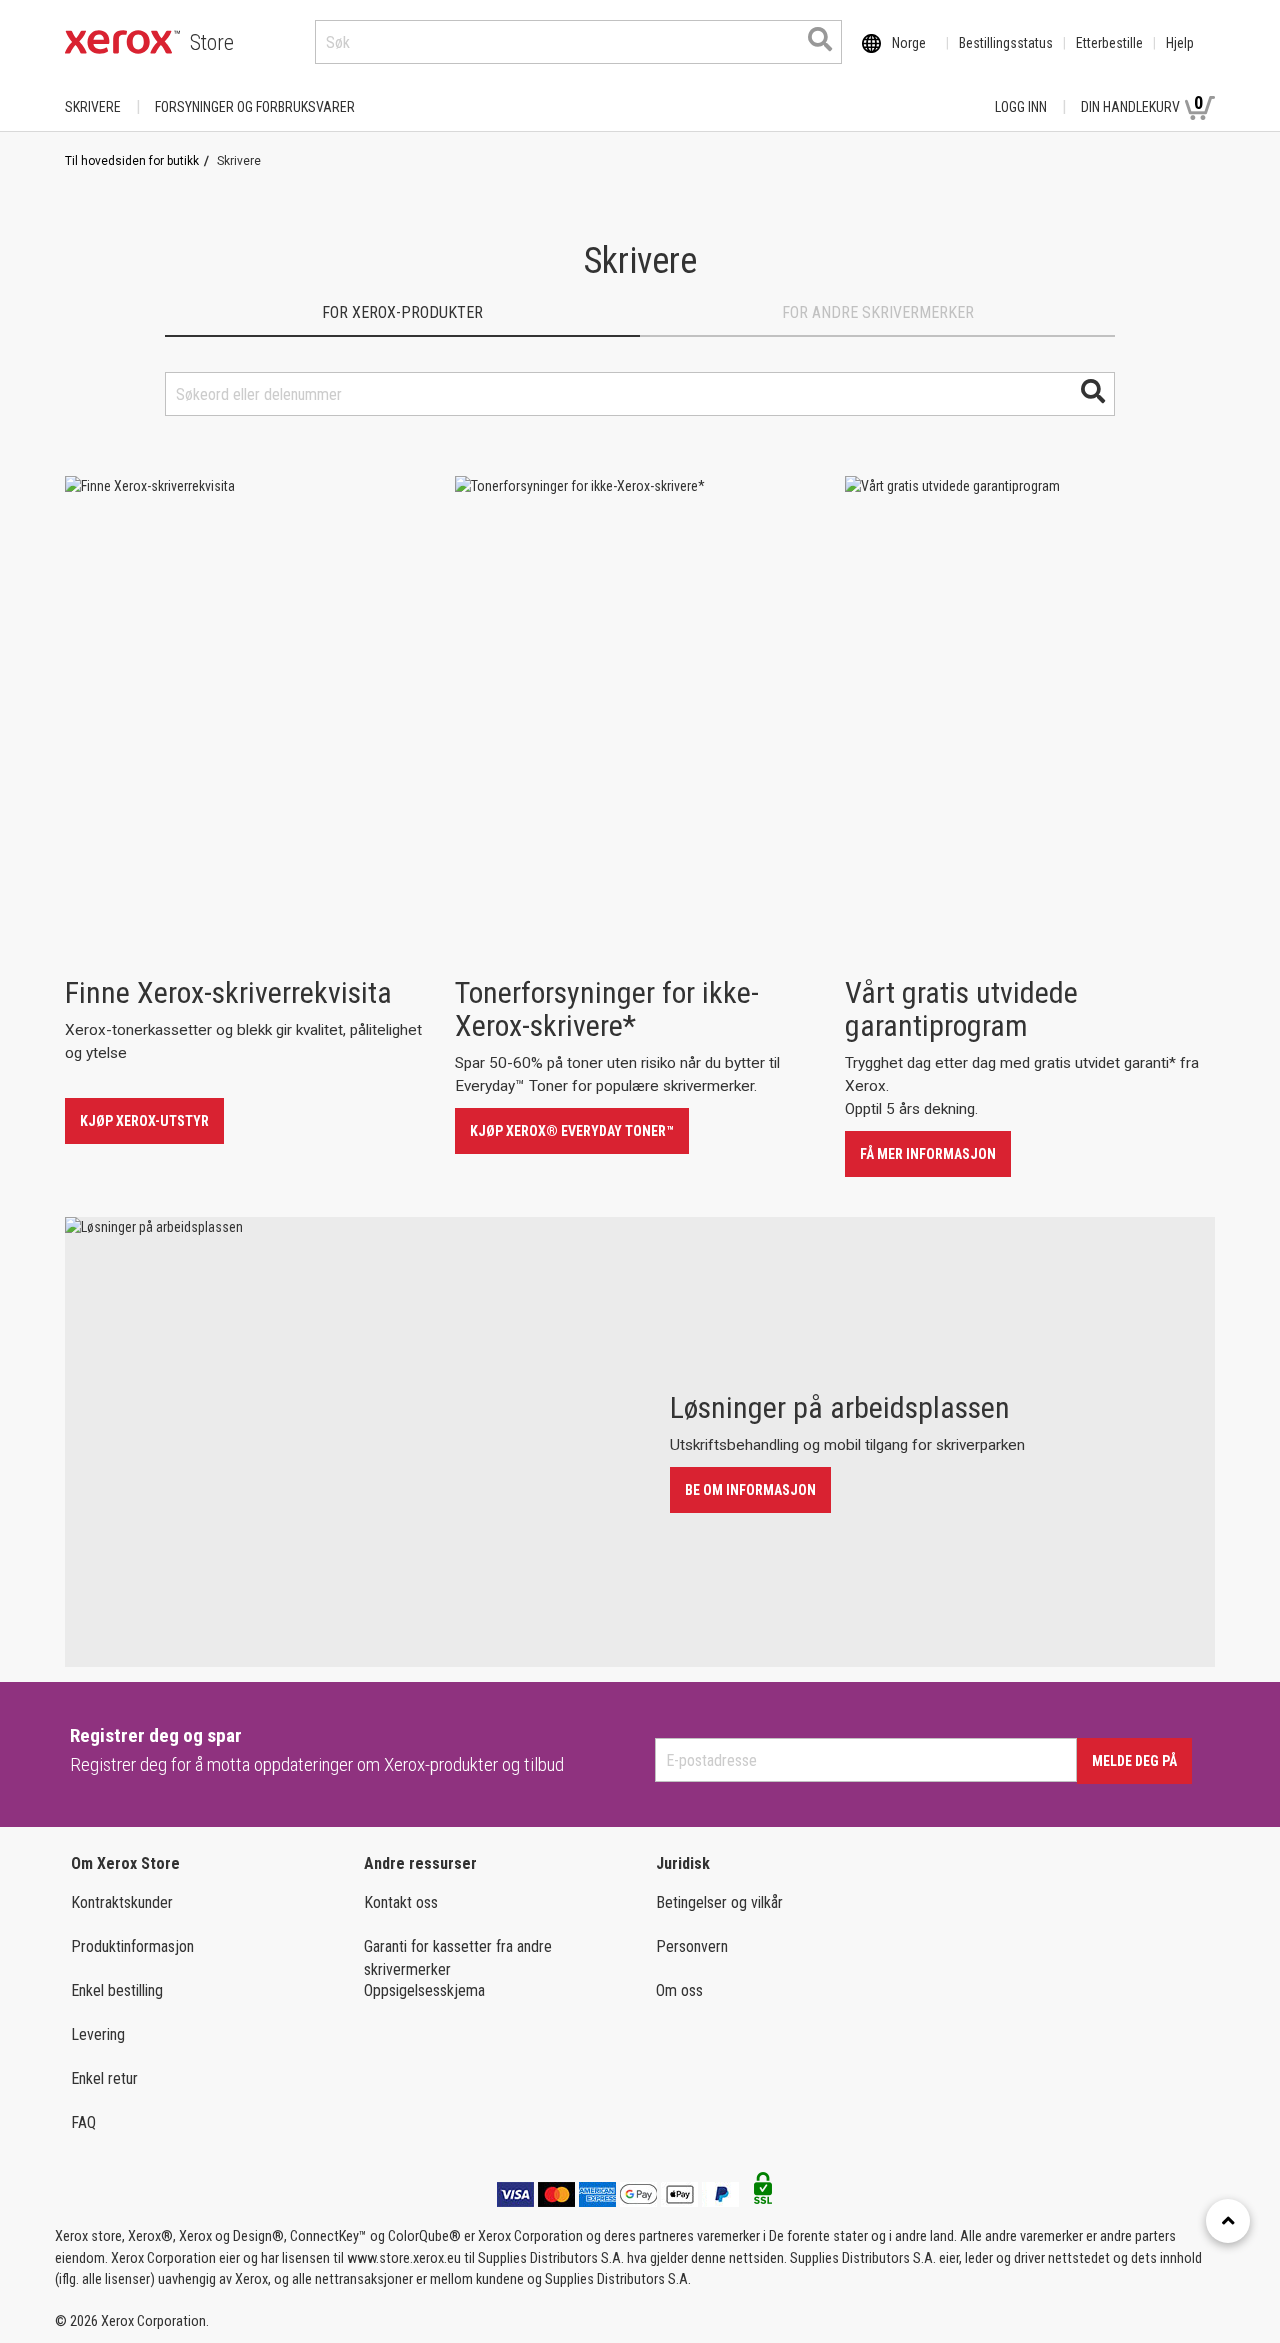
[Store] (122, 42)
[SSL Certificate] (763, 2194)
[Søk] (820, 39)
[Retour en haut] (1228, 2221)
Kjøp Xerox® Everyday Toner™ (572, 1131)
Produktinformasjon (132, 1946)
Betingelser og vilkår (719, 1902)
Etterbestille (1109, 43)
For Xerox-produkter (402, 312)
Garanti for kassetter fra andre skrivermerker (458, 1958)
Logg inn (1021, 107)
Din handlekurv (1142, 103)
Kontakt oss (401, 1902)
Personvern (692, 1946)
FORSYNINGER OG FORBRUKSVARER (255, 107)
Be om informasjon (750, 1490)
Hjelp (1180, 43)
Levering (98, 2034)
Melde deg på (1134, 1761)
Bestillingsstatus (1006, 43)
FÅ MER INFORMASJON (928, 1154)
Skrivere (93, 107)
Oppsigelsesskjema (424, 1990)
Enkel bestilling (117, 1990)
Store (212, 42)
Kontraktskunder (122, 1902)
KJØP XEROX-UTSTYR (144, 1121)
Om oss (679, 1990)
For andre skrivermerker (878, 312)
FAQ (83, 2122)
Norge (909, 43)
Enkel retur (104, 2078)
